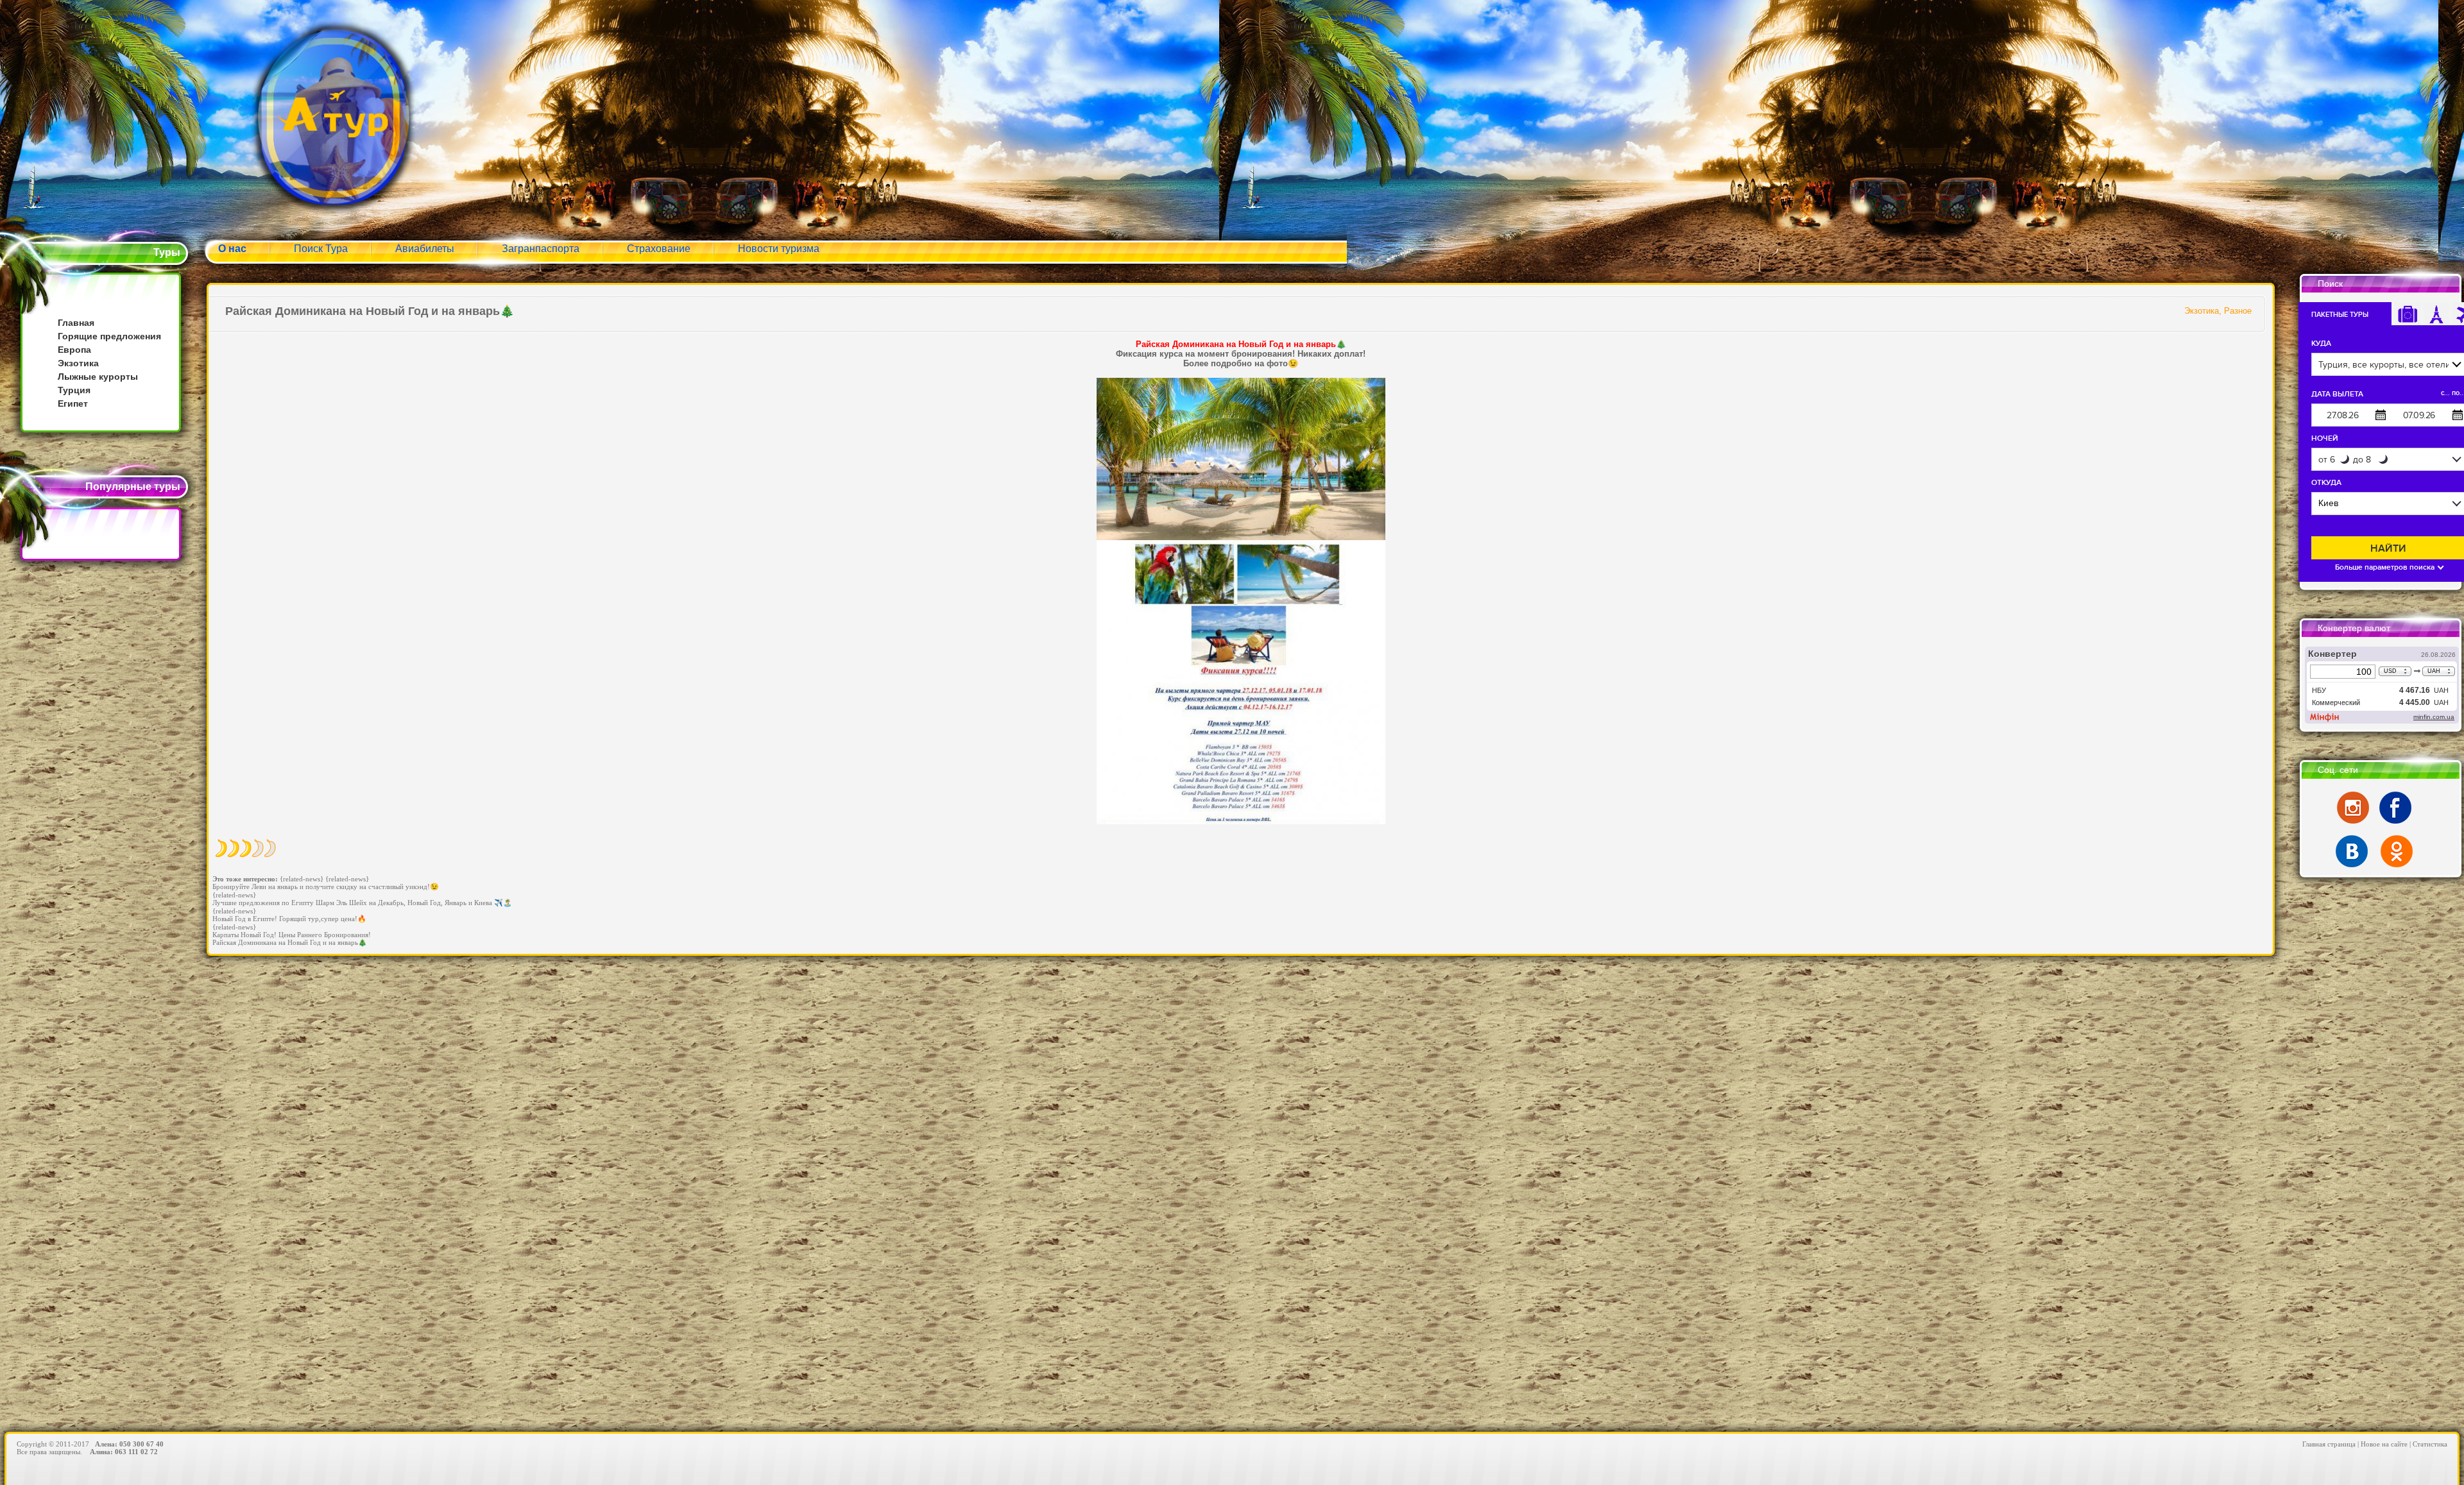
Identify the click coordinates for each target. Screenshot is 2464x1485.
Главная (76, 323)
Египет (73, 403)
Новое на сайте (2384, 1444)
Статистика (2430, 1444)
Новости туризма (779, 249)
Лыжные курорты (98, 377)
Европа (74, 350)
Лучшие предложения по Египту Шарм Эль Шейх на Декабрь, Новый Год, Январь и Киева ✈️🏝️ (362, 903)
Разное (2238, 311)
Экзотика (78, 363)
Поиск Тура (321, 249)
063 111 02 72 (136, 1452)
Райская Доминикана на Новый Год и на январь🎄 (290, 942)
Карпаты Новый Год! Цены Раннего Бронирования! (292, 935)
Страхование (659, 249)
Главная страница (2329, 1444)
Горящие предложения (109, 336)
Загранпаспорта (541, 249)
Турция (74, 390)
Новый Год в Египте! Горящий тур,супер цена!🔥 (289, 919)
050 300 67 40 (141, 1444)
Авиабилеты (425, 249)
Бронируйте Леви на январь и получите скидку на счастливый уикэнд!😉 (326, 887)
